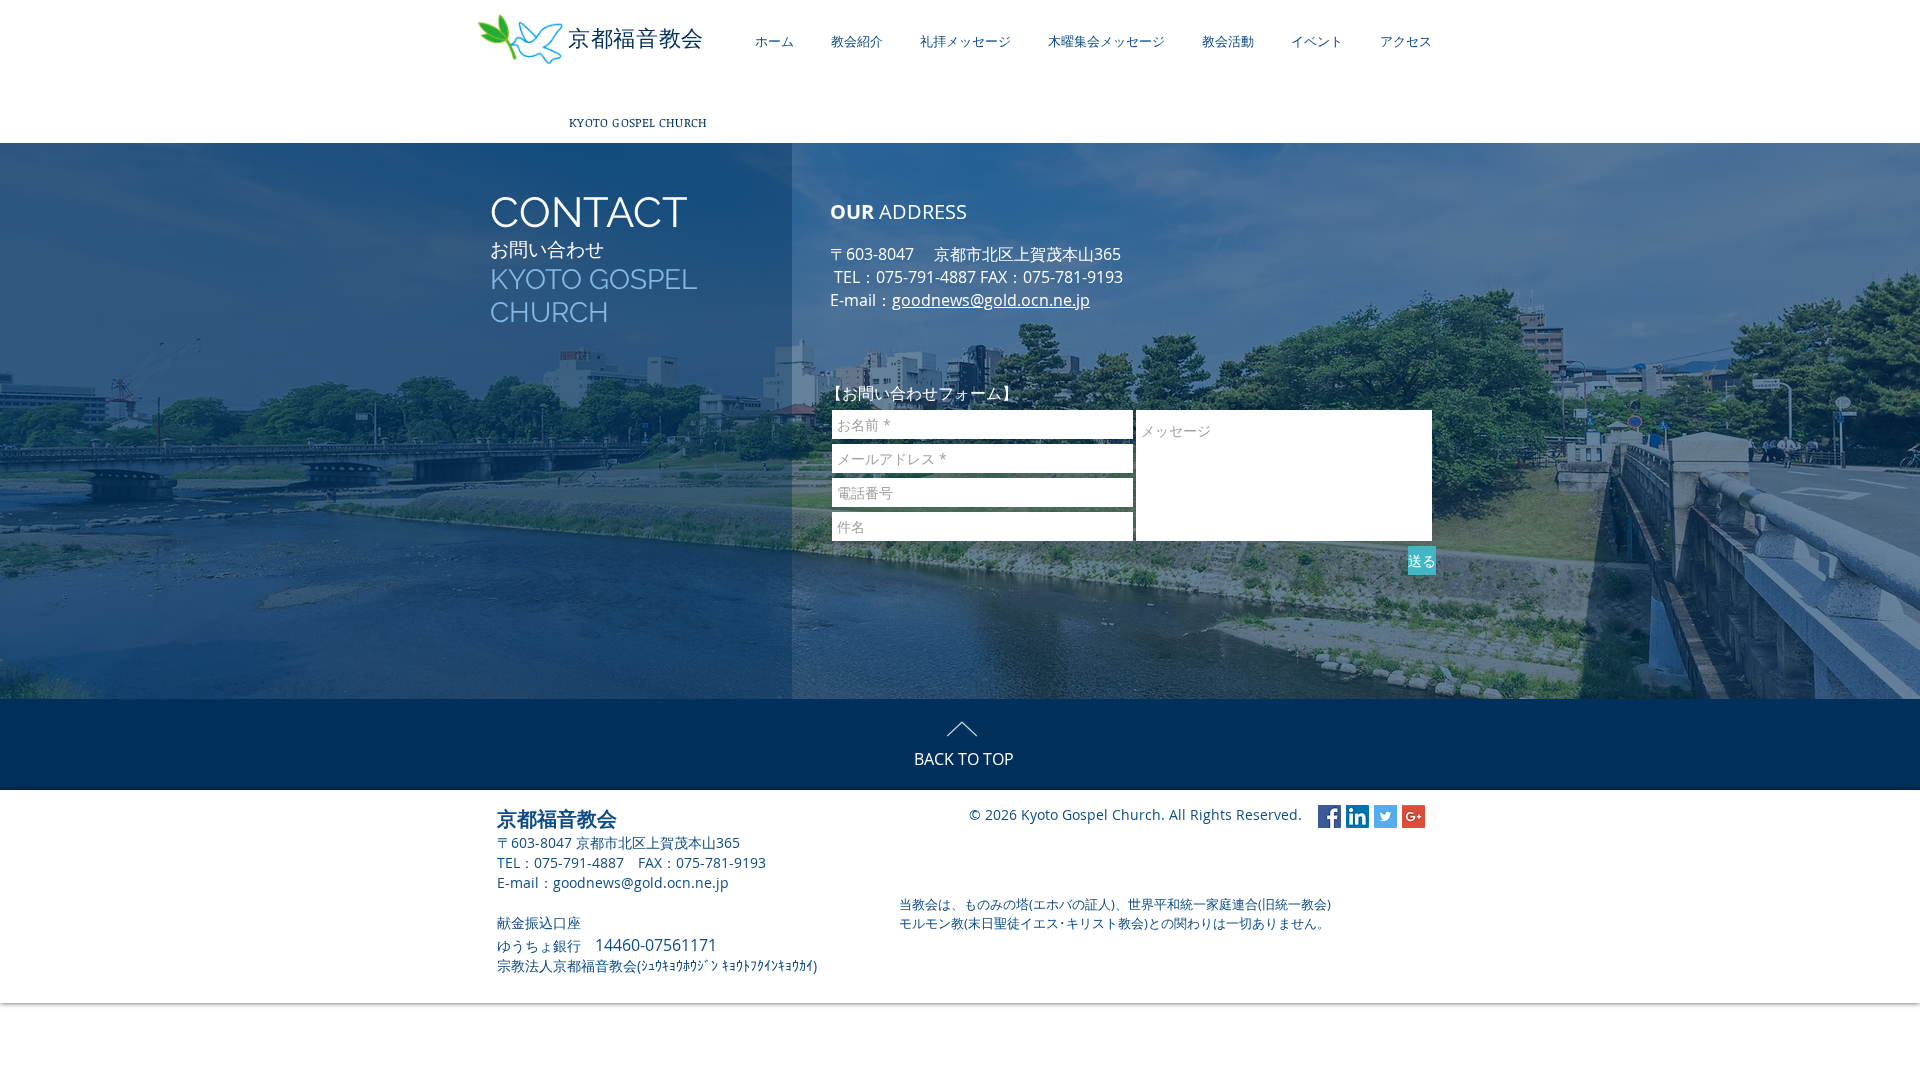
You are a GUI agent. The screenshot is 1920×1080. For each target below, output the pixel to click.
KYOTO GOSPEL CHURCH (638, 122)
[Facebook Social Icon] (1329, 816)
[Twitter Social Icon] (1385, 816)
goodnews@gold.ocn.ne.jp (991, 300)
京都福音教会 (636, 38)
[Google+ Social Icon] (1413, 816)
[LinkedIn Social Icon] (1357, 816)
